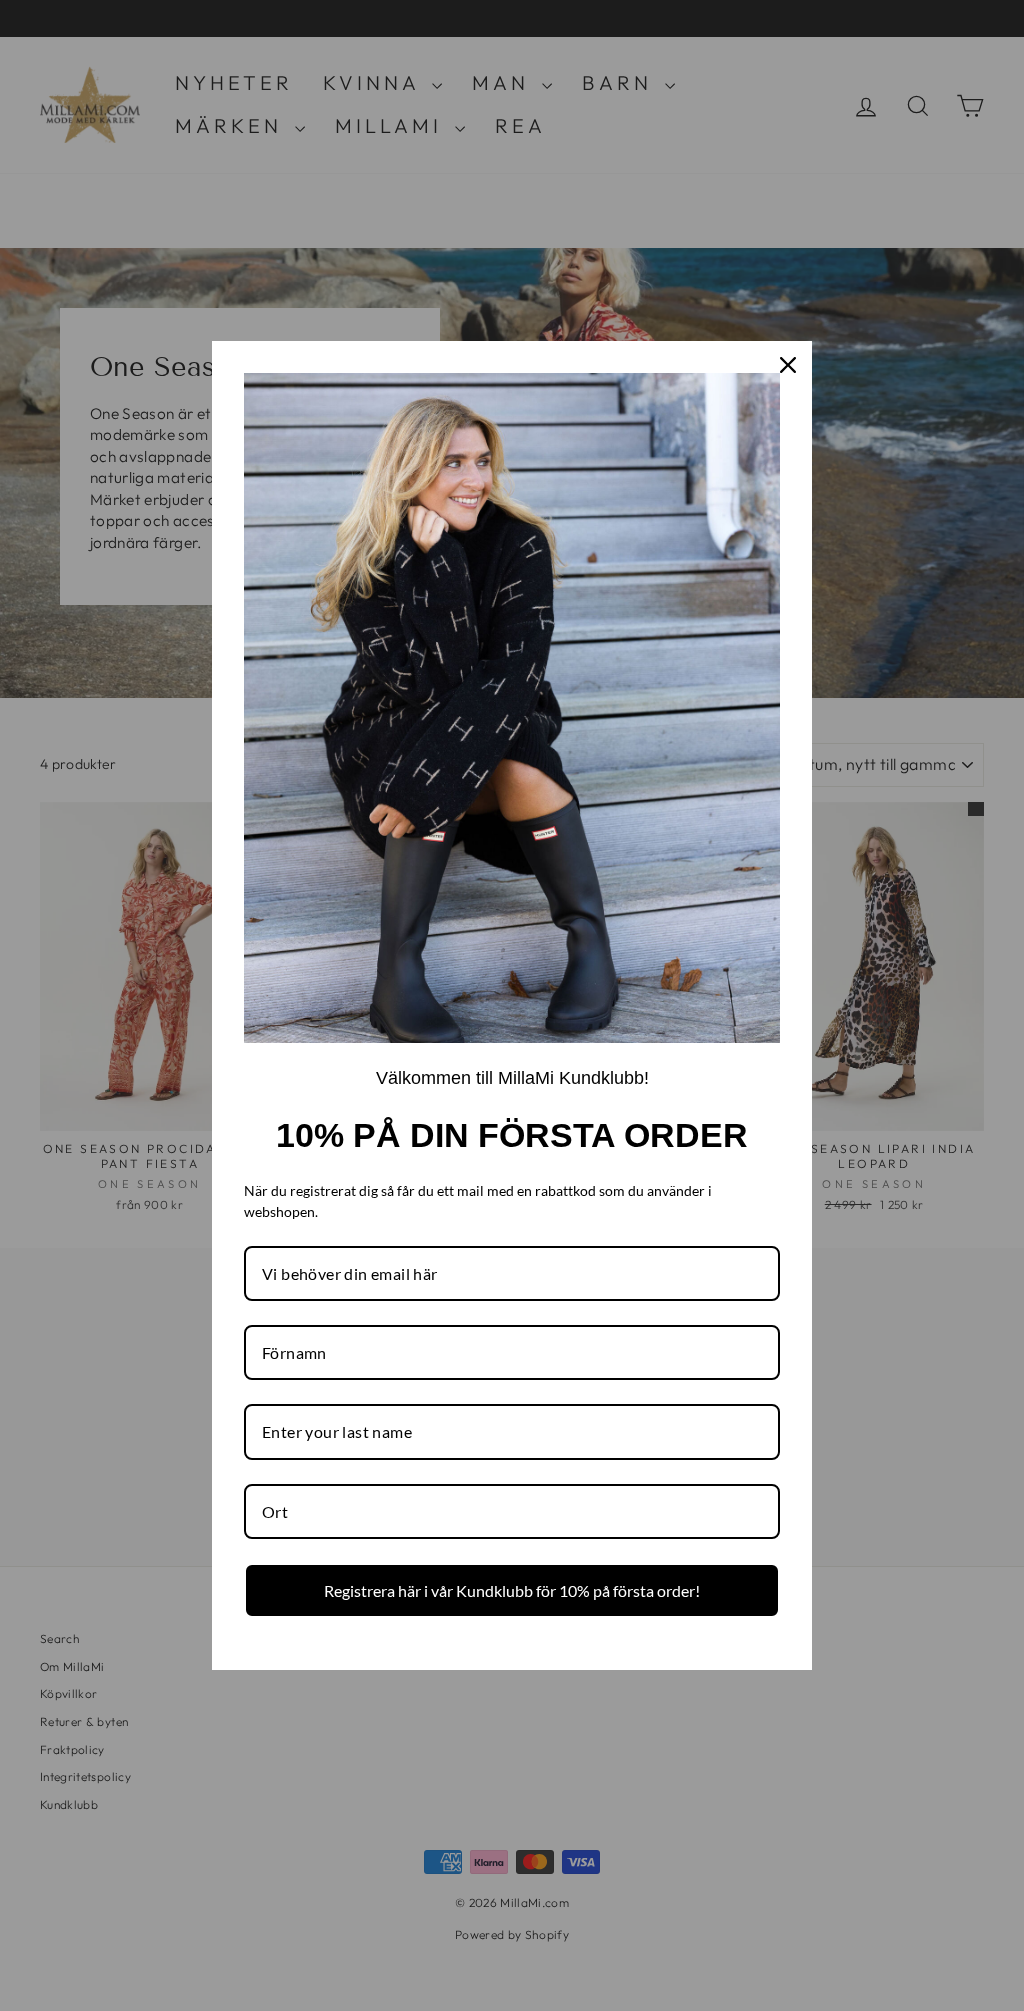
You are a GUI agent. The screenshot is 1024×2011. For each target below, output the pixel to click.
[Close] (788, 365)
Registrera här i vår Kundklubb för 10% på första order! (512, 1590)
